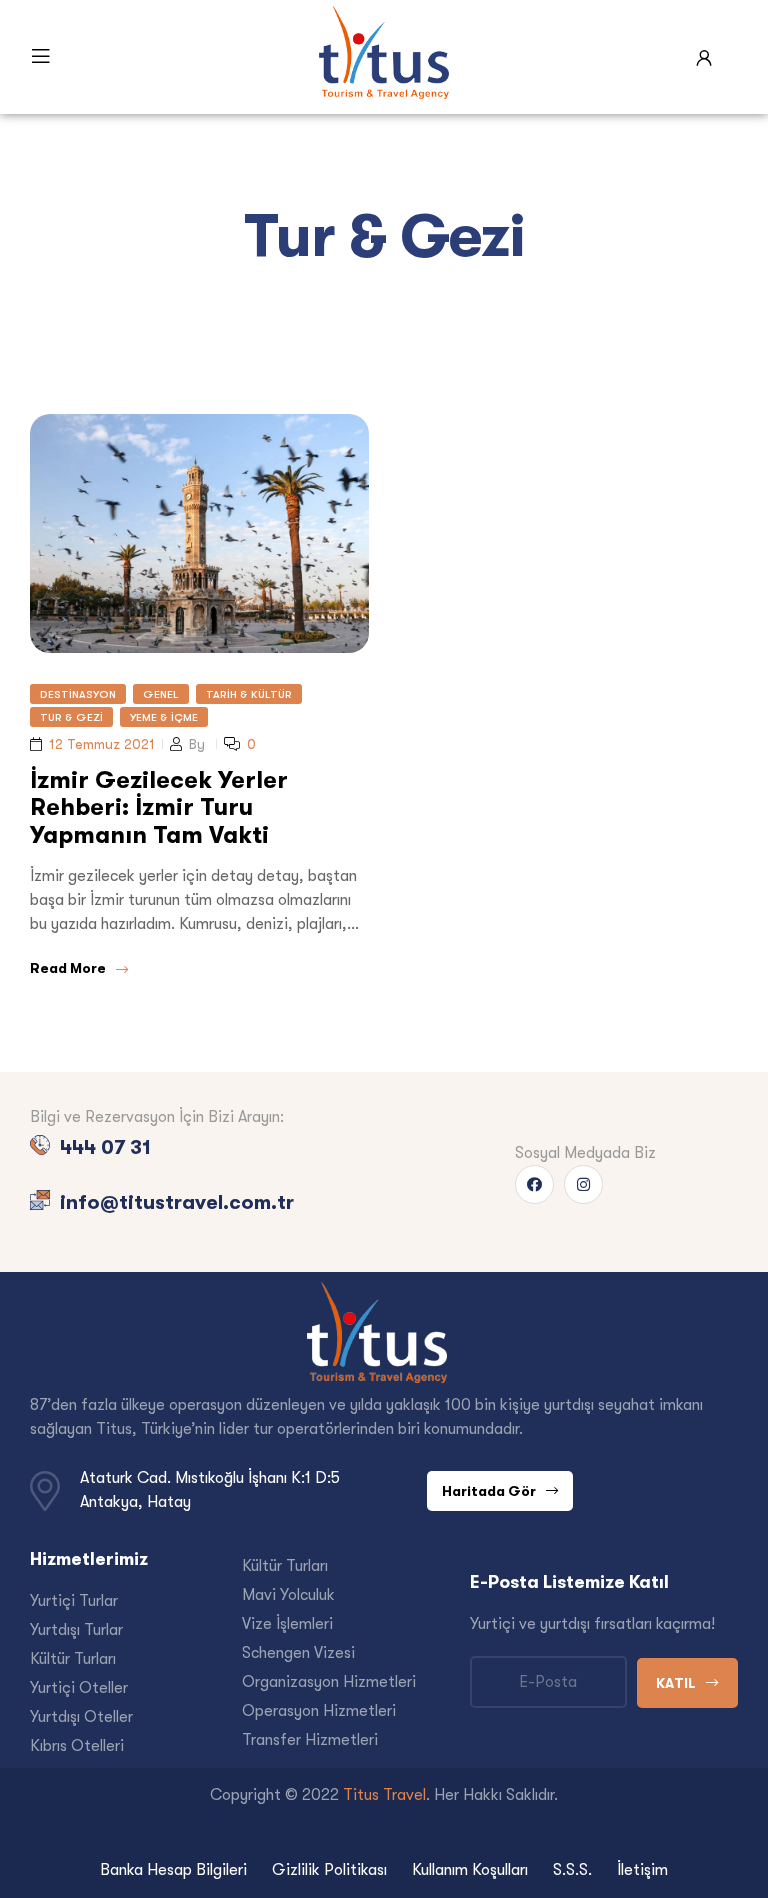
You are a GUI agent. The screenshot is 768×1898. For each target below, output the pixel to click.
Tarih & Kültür (249, 694)
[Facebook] (534, 1184)
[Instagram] (583, 1184)
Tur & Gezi (71, 717)
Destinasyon (78, 694)
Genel (161, 694)
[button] (500, 1491)
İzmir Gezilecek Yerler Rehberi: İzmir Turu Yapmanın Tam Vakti (159, 807)
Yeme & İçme (164, 717)
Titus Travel (384, 1795)
